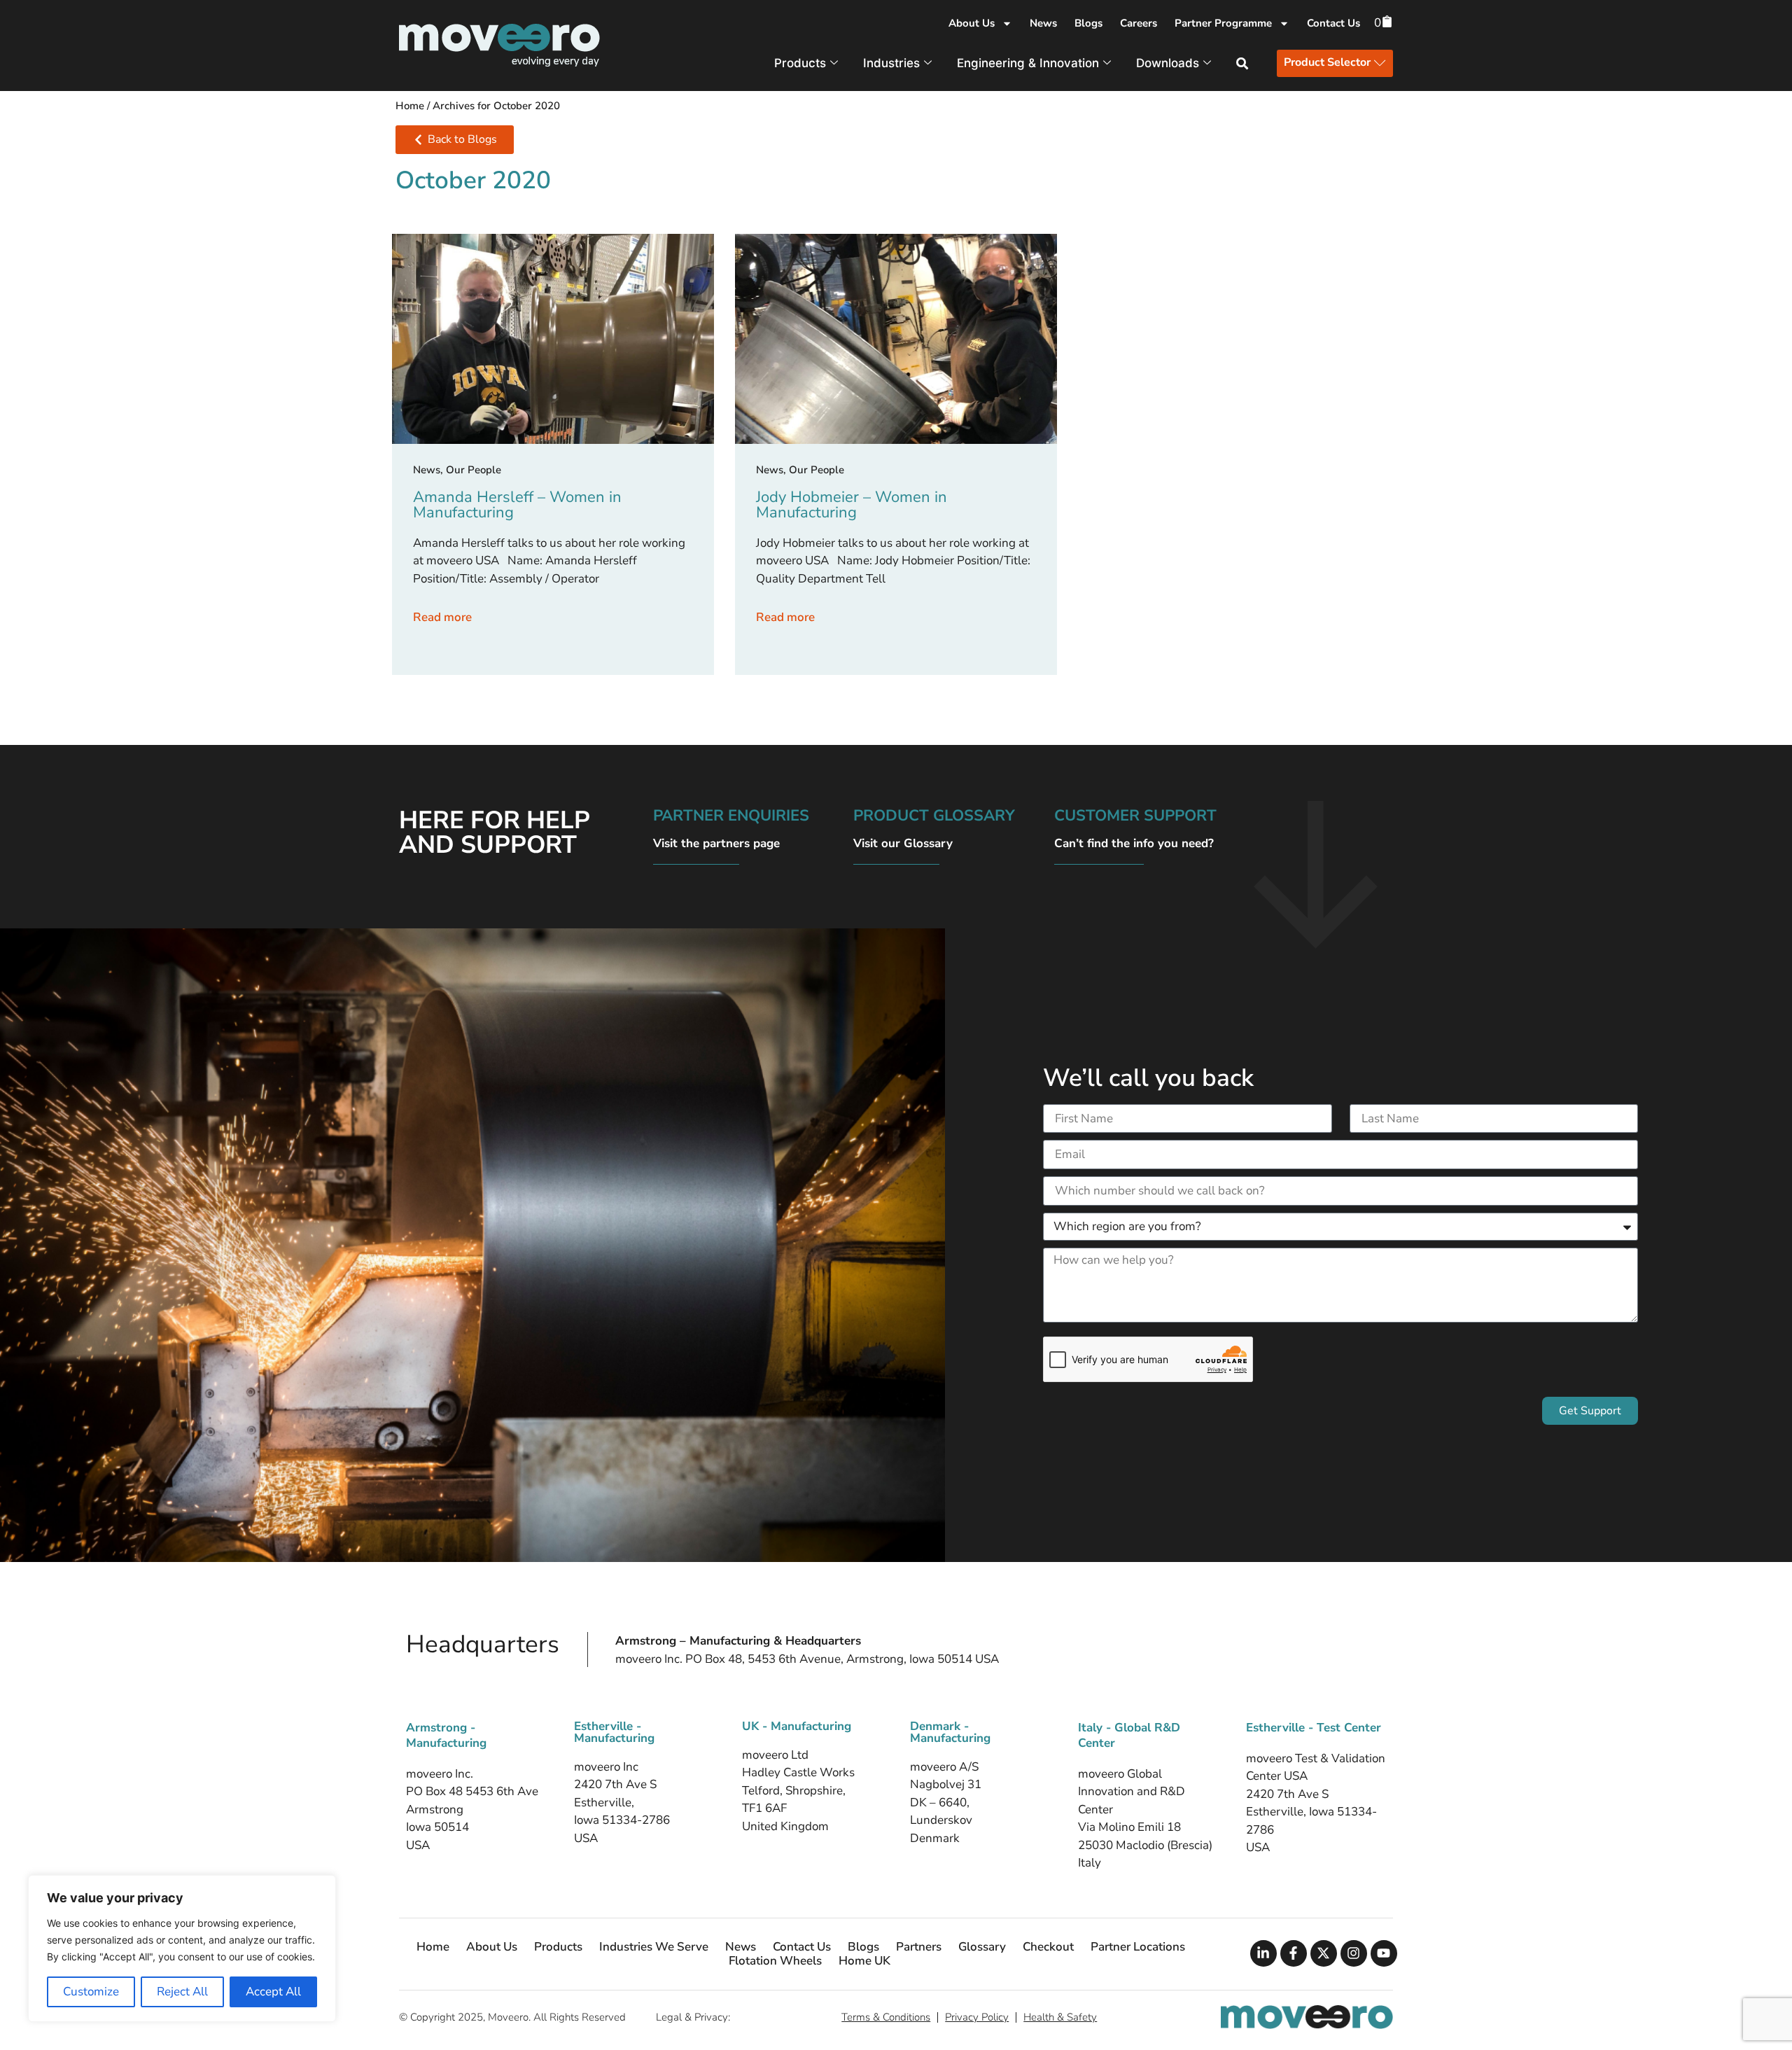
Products (800, 63)
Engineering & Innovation (1028, 63)
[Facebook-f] (1294, 1953)
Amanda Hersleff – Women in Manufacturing (517, 505)
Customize (91, 1992)
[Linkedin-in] (1263, 1953)
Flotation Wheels (775, 1961)
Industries (891, 63)
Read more (442, 617)
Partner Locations (1138, 1947)
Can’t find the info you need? (1134, 843)
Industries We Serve (654, 1947)
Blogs (1088, 23)
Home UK (864, 1961)
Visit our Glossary (903, 843)
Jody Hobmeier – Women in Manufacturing (852, 505)
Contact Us (1333, 23)
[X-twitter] (1324, 1953)
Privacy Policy (977, 2017)
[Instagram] (1354, 1953)
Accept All (273, 1992)
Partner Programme (1223, 23)
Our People (474, 470)
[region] (182, 1948)
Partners (919, 1947)
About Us (972, 23)
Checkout (1048, 1947)
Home (410, 106)
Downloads (1168, 63)
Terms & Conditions (886, 2017)
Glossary (982, 1947)
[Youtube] (1384, 1953)
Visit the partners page (716, 843)
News (1043, 23)
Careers (1139, 23)
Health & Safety (1060, 2017)
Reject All (182, 1992)
